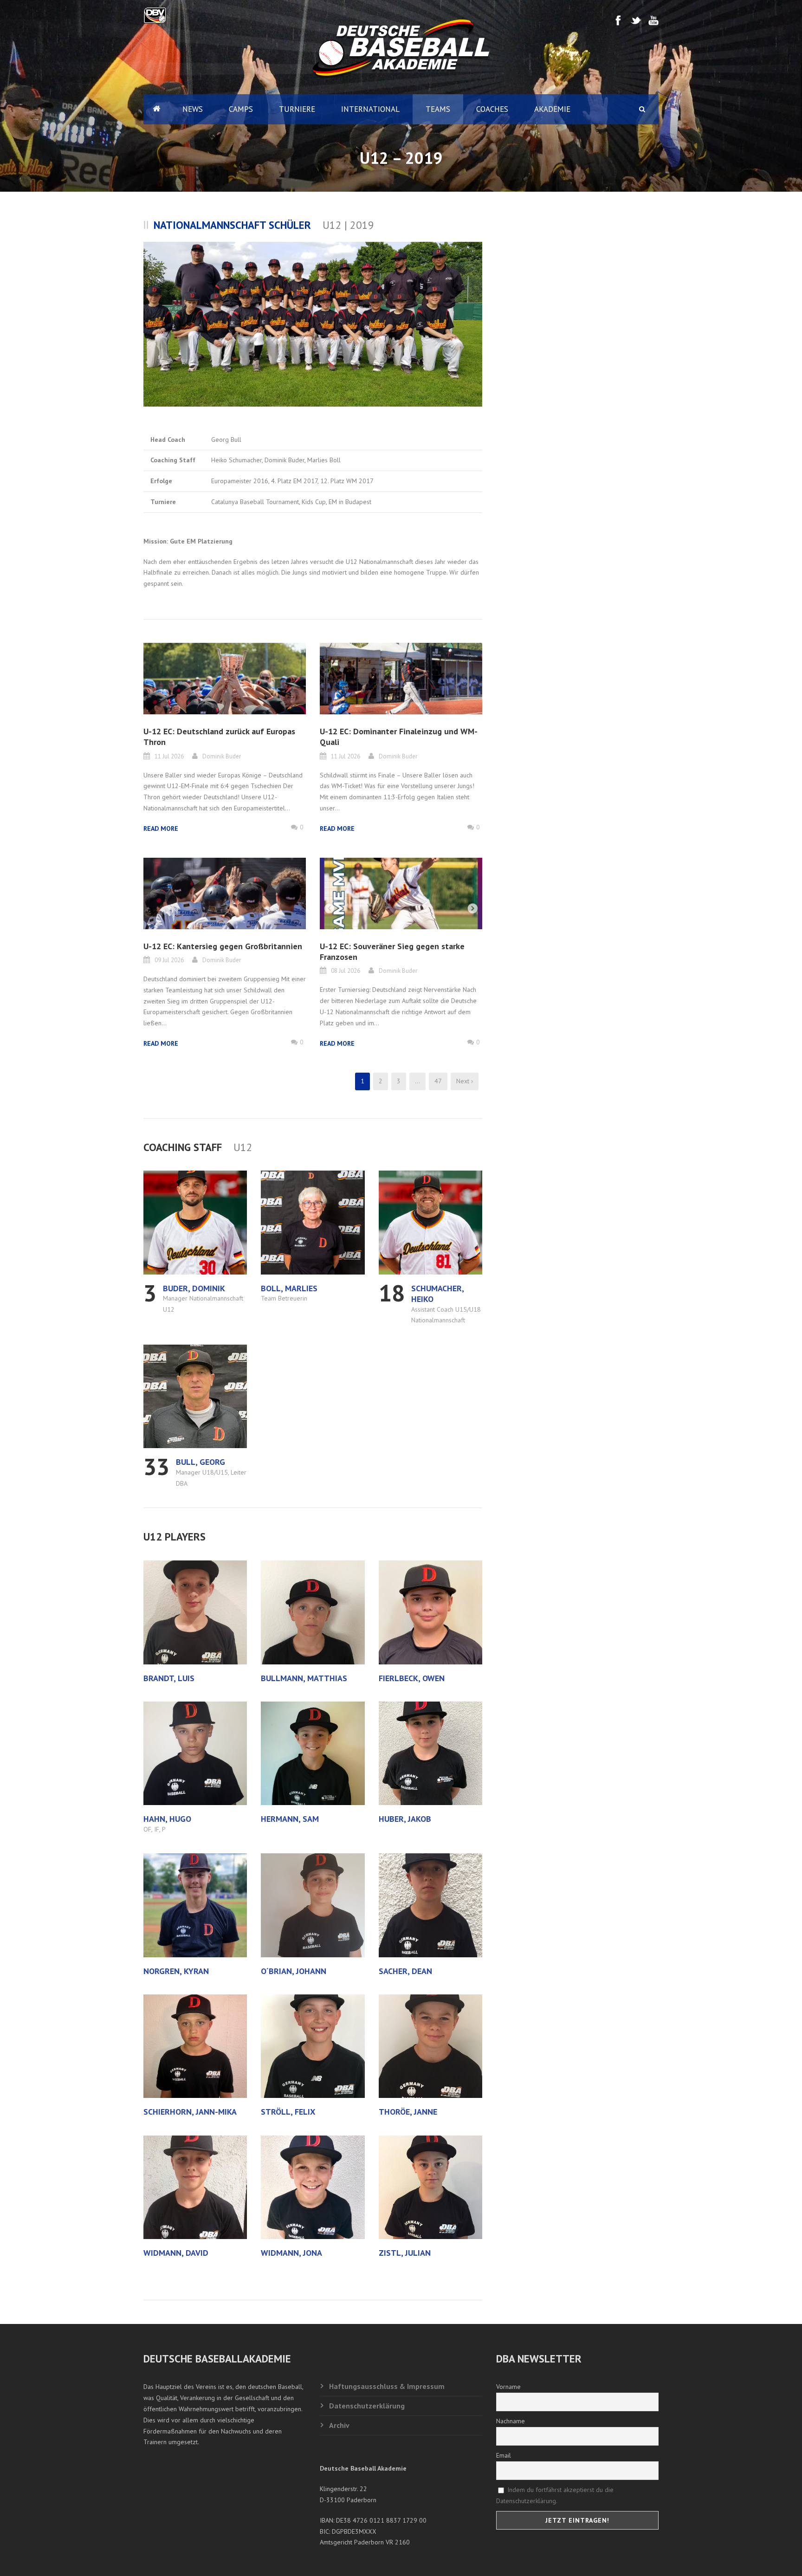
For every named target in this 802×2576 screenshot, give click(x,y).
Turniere (297, 109)
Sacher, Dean (405, 1971)
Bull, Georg (200, 1462)
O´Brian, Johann (294, 1971)
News (193, 109)
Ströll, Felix (288, 2112)
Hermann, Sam (290, 1819)
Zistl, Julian (405, 2253)
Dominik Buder (222, 756)
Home (156, 109)
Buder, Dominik (194, 1288)
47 (438, 1081)
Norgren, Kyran (176, 1971)
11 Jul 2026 (169, 756)
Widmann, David (176, 2253)
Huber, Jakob (405, 1819)
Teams (438, 109)
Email (504, 2455)
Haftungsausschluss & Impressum (387, 2386)
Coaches (492, 109)
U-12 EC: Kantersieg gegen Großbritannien (223, 946)
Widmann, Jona (291, 2253)
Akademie (552, 109)
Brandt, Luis (169, 1678)
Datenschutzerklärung (367, 2406)
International (370, 109)
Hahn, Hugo (167, 1819)
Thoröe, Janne (408, 2112)
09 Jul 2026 (169, 960)
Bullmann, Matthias (304, 1678)
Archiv (339, 2425)
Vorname (508, 2387)
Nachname (511, 2421)
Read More (161, 828)
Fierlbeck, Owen (412, 1678)
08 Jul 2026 (346, 971)
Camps (241, 109)
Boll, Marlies (289, 1288)
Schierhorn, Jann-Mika (190, 2112)
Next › (465, 1081)
